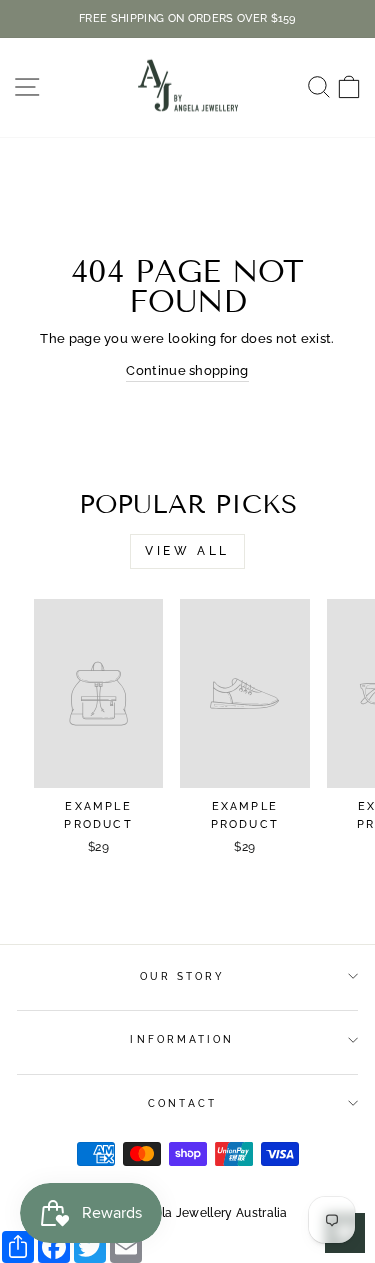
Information (182, 1039)
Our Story (183, 976)
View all (187, 551)
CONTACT (182, 1103)
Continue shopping (187, 370)
